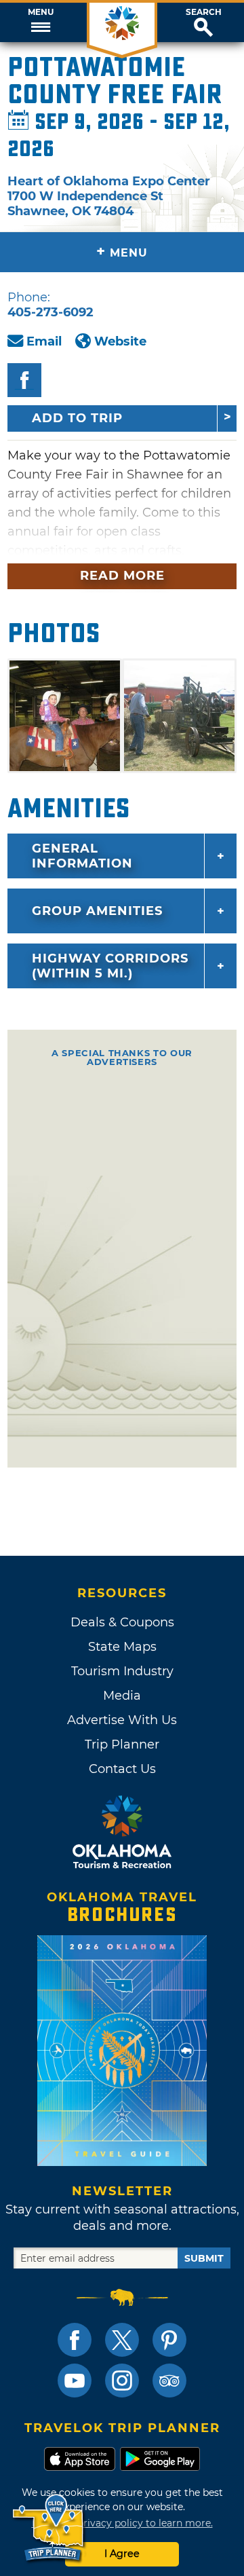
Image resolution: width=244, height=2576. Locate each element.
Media (122, 1696)
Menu (41, 12)
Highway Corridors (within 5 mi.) (110, 966)
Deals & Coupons (122, 1622)
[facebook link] (75, 2340)
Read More (122, 576)
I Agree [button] (122, 2554)
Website (120, 341)
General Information (82, 856)
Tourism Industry (122, 1671)
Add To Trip (77, 418)
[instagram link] (122, 2381)
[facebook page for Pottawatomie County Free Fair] (24, 380)
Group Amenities (97, 911)
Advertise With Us (122, 1720)
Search (204, 12)
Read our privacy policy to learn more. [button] (122, 2523)
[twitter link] (122, 2340)
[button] (41, 22)
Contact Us (122, 1769)
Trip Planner (122, 1744)
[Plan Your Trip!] (49, 2528)
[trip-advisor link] (169, 2381)
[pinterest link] (169, 2340)
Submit (204, 2258)
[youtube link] (75, 2381)
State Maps (122, 1647)
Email (44, 341)
